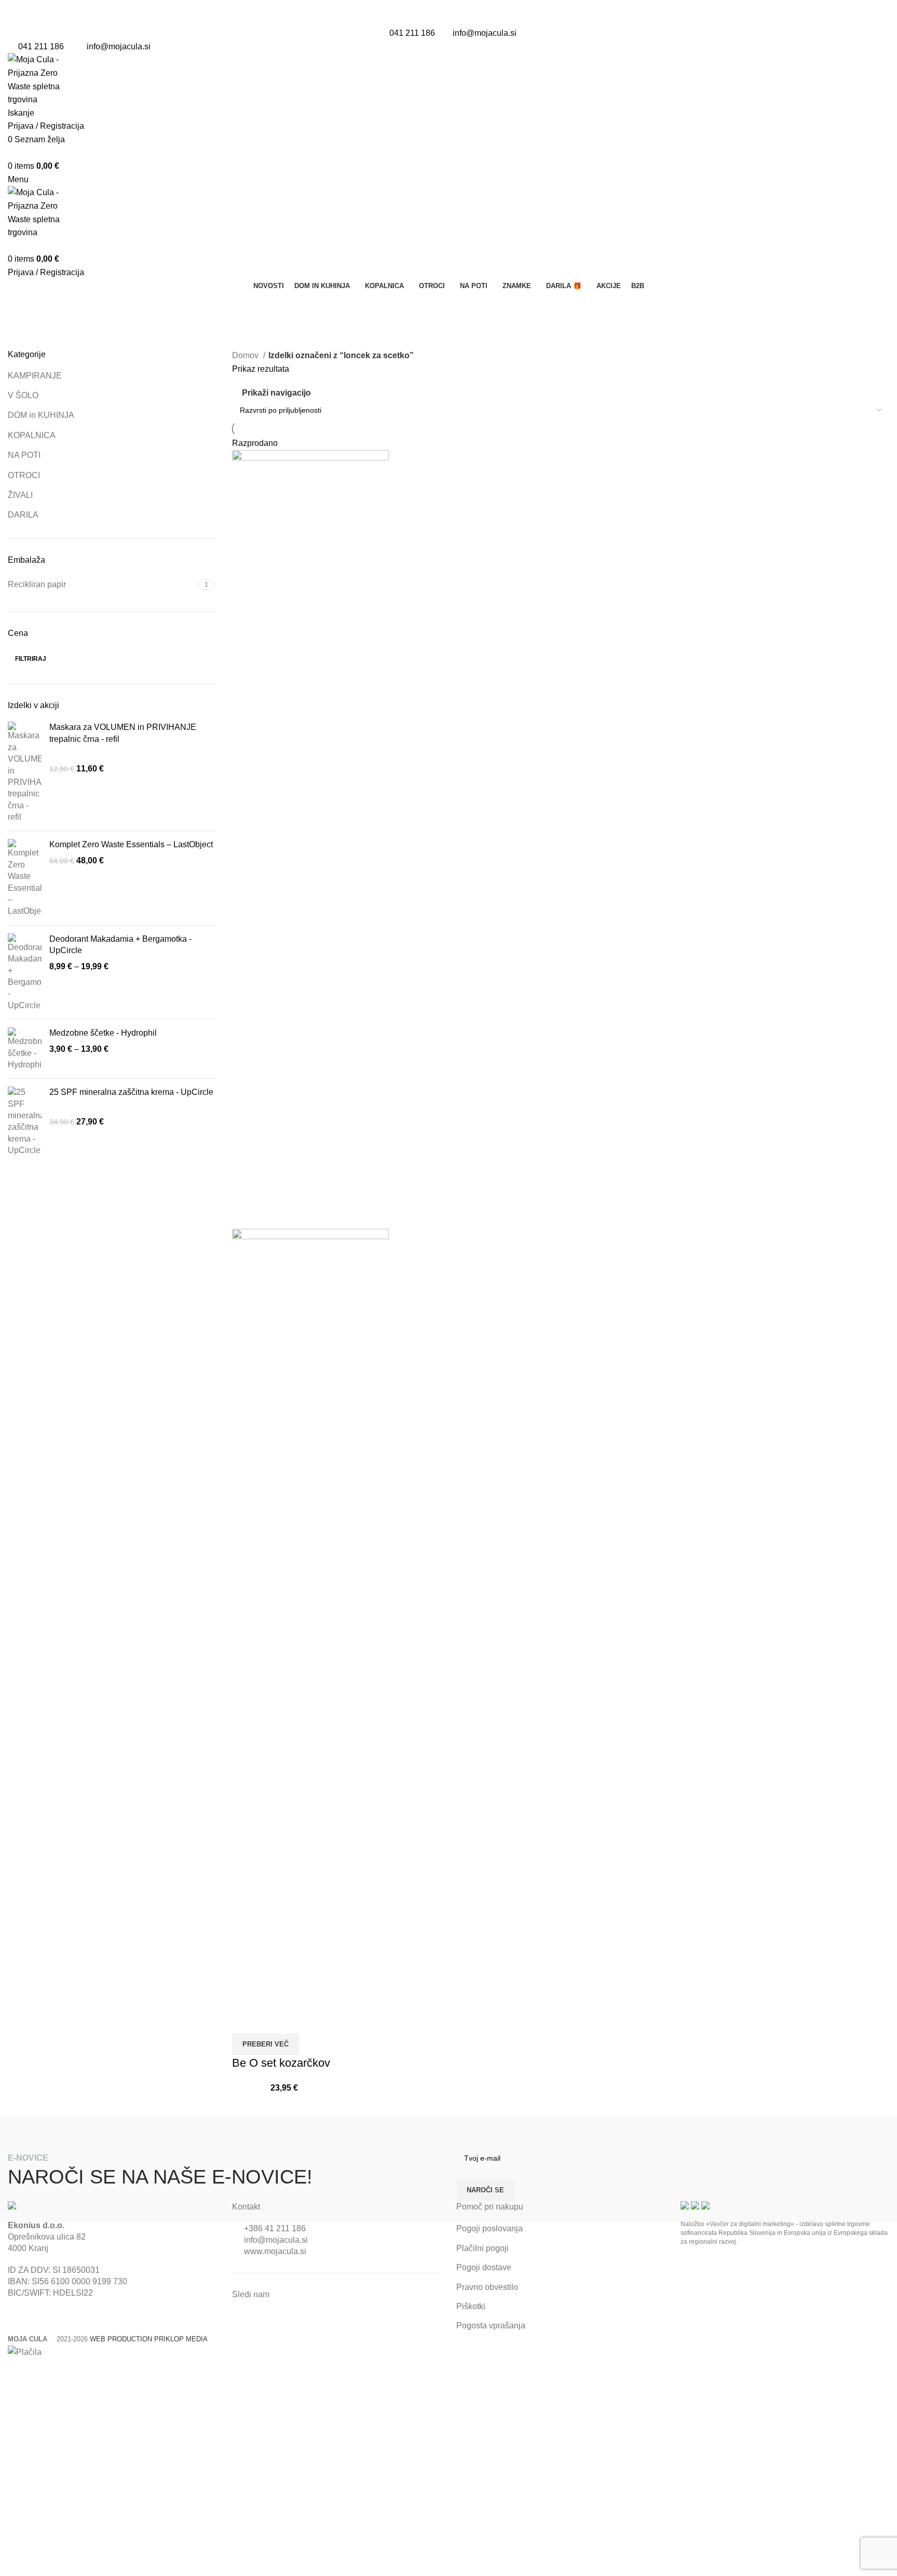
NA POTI (24, 455)
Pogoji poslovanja (490, 2228)
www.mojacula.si (275, 2251)
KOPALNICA (32, 435)
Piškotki (471, 2306)
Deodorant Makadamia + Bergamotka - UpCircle (120, 945)
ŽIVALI (20, 495)
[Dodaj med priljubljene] (273, 2021)
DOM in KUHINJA (41, 415)
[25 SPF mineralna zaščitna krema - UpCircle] (25, 1121)
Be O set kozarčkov (281, 2063)
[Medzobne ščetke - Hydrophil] (25, 1049)
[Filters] (13, 2372)
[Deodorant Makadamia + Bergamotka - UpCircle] (25, 972)
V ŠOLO (23, 395)
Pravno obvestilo (487, 2287)
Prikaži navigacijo (276, 393)
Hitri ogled (245, 2021)
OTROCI (24, 475)
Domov (246, 355)
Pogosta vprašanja (491, 2326)
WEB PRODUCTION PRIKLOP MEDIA (149, 2339)
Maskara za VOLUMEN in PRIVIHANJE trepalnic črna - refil (123, 733)
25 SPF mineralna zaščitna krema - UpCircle (131, 1092)
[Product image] (310, 1617)
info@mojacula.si (485, 33)
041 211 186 (412, 33)
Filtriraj (31, 659)
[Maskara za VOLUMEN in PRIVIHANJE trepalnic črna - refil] (25, 772)
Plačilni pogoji (483, 2248)
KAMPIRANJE (35, 376)
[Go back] (21, 305)
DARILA (23, 515)
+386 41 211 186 (275, 2228)
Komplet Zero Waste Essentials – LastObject (131, 844)
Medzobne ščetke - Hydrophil (103, 1033)
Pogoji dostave (484, 2267)
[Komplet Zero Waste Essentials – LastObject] (25, 878)
